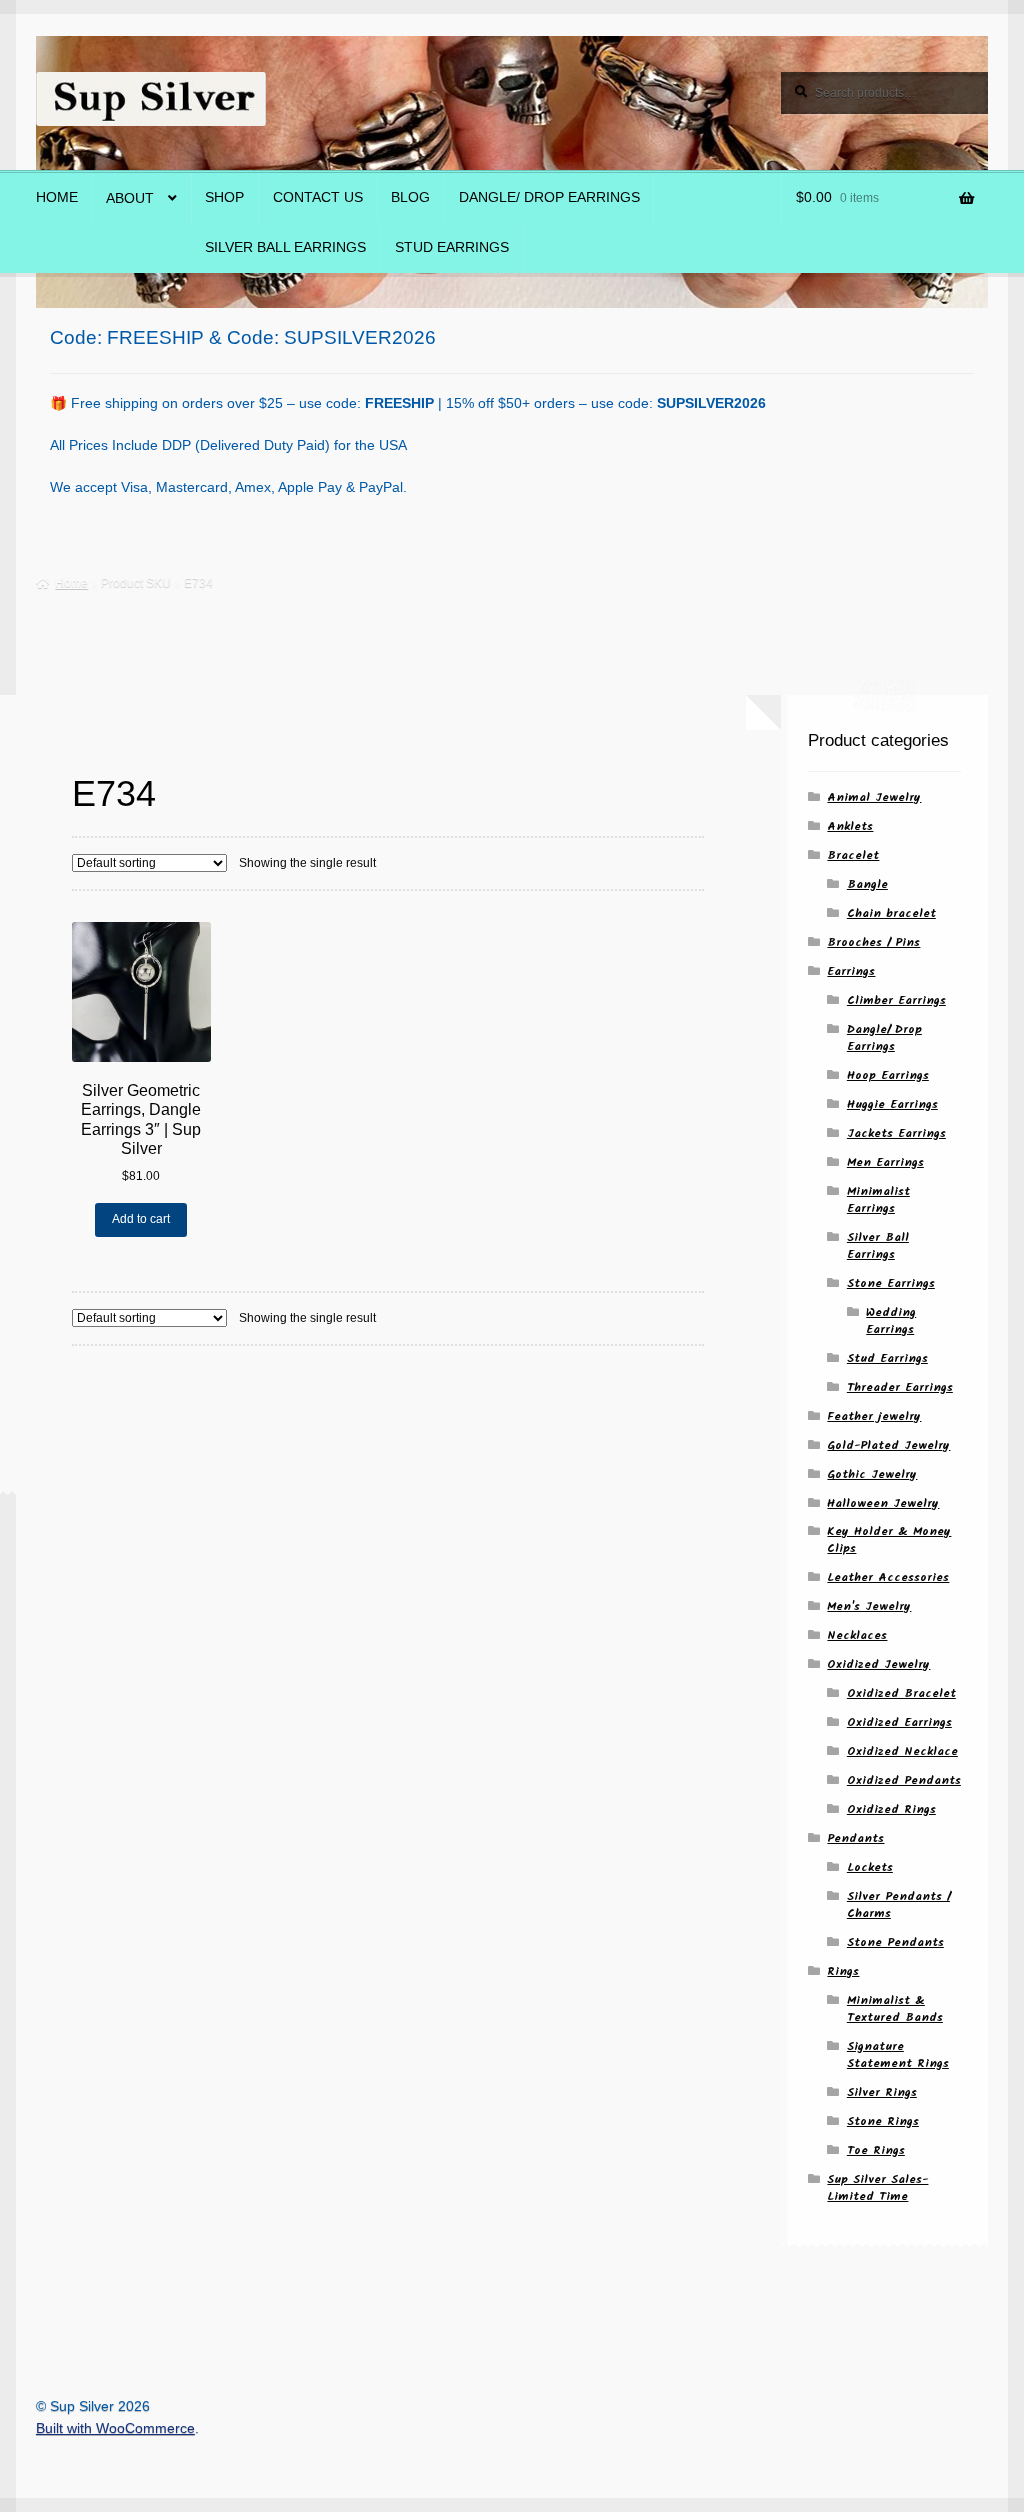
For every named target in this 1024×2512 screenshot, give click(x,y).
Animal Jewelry (874, 797)
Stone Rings (883, 2121)
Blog (410, 197)
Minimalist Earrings (878, 1200)
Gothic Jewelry (872, 1474)
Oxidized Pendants (904, 1780)
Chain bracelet (891, 913)
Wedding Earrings (891, 1321)
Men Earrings (885, 1162)
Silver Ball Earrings (285, 247)
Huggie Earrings (892, 1104)
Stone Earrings (891, 1283)
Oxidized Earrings (899, 1722)
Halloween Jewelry (883, 1503)
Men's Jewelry (869, 1606)
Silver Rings (882, 2092)
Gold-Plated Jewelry (888, 1445)
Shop (224, 197)
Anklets (850, 826)
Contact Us (318, 197)
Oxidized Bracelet (901, 1693)
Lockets (870, 1867)
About (130, 198)
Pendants (855, 1838)
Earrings (851, 971)
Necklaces (857, 1635)
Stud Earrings (452, 247)
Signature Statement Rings (898, 2055)
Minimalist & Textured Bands (895, 2009)
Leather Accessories (888, 1577)
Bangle (867, 884)
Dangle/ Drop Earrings (549, 197)
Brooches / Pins (873, 942)
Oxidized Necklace (902, 1751)
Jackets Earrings (896, 1133)
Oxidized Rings (891, 1809)
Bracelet (853, 855)
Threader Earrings (900, 1387)
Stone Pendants (895, 1942)
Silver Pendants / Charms (898, 1905)
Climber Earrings (896, 1000)
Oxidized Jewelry (878, 1664)
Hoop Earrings (888, 1075)
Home (57, 197)
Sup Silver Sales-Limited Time (877, 2188)
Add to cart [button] (141, 1219)
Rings (843, 1971)
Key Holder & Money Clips (889, 1540)
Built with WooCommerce (115, 2428)
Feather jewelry (874, 1416)
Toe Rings (876, 2150)
